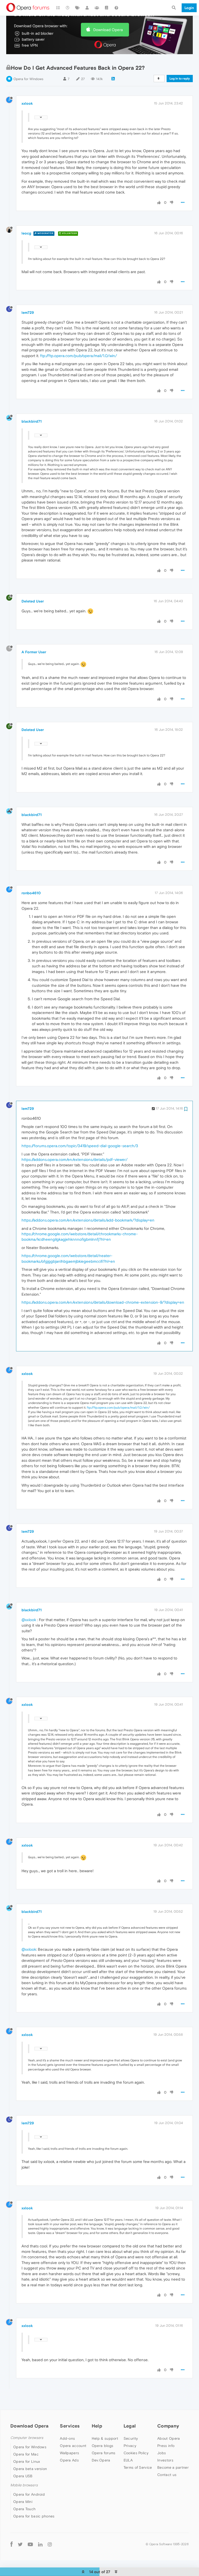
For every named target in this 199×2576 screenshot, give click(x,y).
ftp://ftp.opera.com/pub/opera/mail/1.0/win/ (79, 356)
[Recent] (68, 8)
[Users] (87, 8)
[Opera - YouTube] (30, 2544)
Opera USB (23, 2476)
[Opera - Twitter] (20, 2544)
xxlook (27, 103)
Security (131, 2438)
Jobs (162, 2453)
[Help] (116, 8)
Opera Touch (24, 2509)
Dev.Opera (101, 2460)
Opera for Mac (26, 2454)
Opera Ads (69, 2460)
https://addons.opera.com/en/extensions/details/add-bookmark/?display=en (88, 1220)
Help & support (105, 2438)
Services (70, 2426)
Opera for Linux (27, 2461)
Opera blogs (102, 2446)
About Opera (169, 2438)
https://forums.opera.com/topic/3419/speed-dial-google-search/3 (80, 1146)
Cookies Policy (136, 2453)
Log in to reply (180, 79)
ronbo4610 (31, 893)
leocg (26, 233)
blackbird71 (32, 421)
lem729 (28, 313)
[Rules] (107, 8)
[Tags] (77, 8)
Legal (130, 2426)
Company (168, 2426)
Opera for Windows (28, 79)
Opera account (73, 2446)
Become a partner (173, 2467)
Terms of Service (138, 2467)
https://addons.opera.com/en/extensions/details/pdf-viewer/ (74, 1159)
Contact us (167, 2475)
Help (97, 2426)
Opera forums (104, 2453)
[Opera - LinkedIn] (40, 2544)
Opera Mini (23, 2502)
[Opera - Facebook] (12, 2544)
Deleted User (33, 601)
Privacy (130, 2446)
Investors (165, 2460)
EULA (128, 2460)
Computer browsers (27, 2438)
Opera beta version (30, 2469)
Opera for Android (29, 2494)
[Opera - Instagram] (50, 2544)
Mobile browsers (24, 2485)
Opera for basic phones (34, 2516)
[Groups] (97, 8)
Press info (166, 2446)
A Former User (34, 652)
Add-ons (67, 2438)
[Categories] (58, 8)
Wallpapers (69, 2453)
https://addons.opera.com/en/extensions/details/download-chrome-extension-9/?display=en (103, 1302)
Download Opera (108, 30)
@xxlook (29, 1620)
